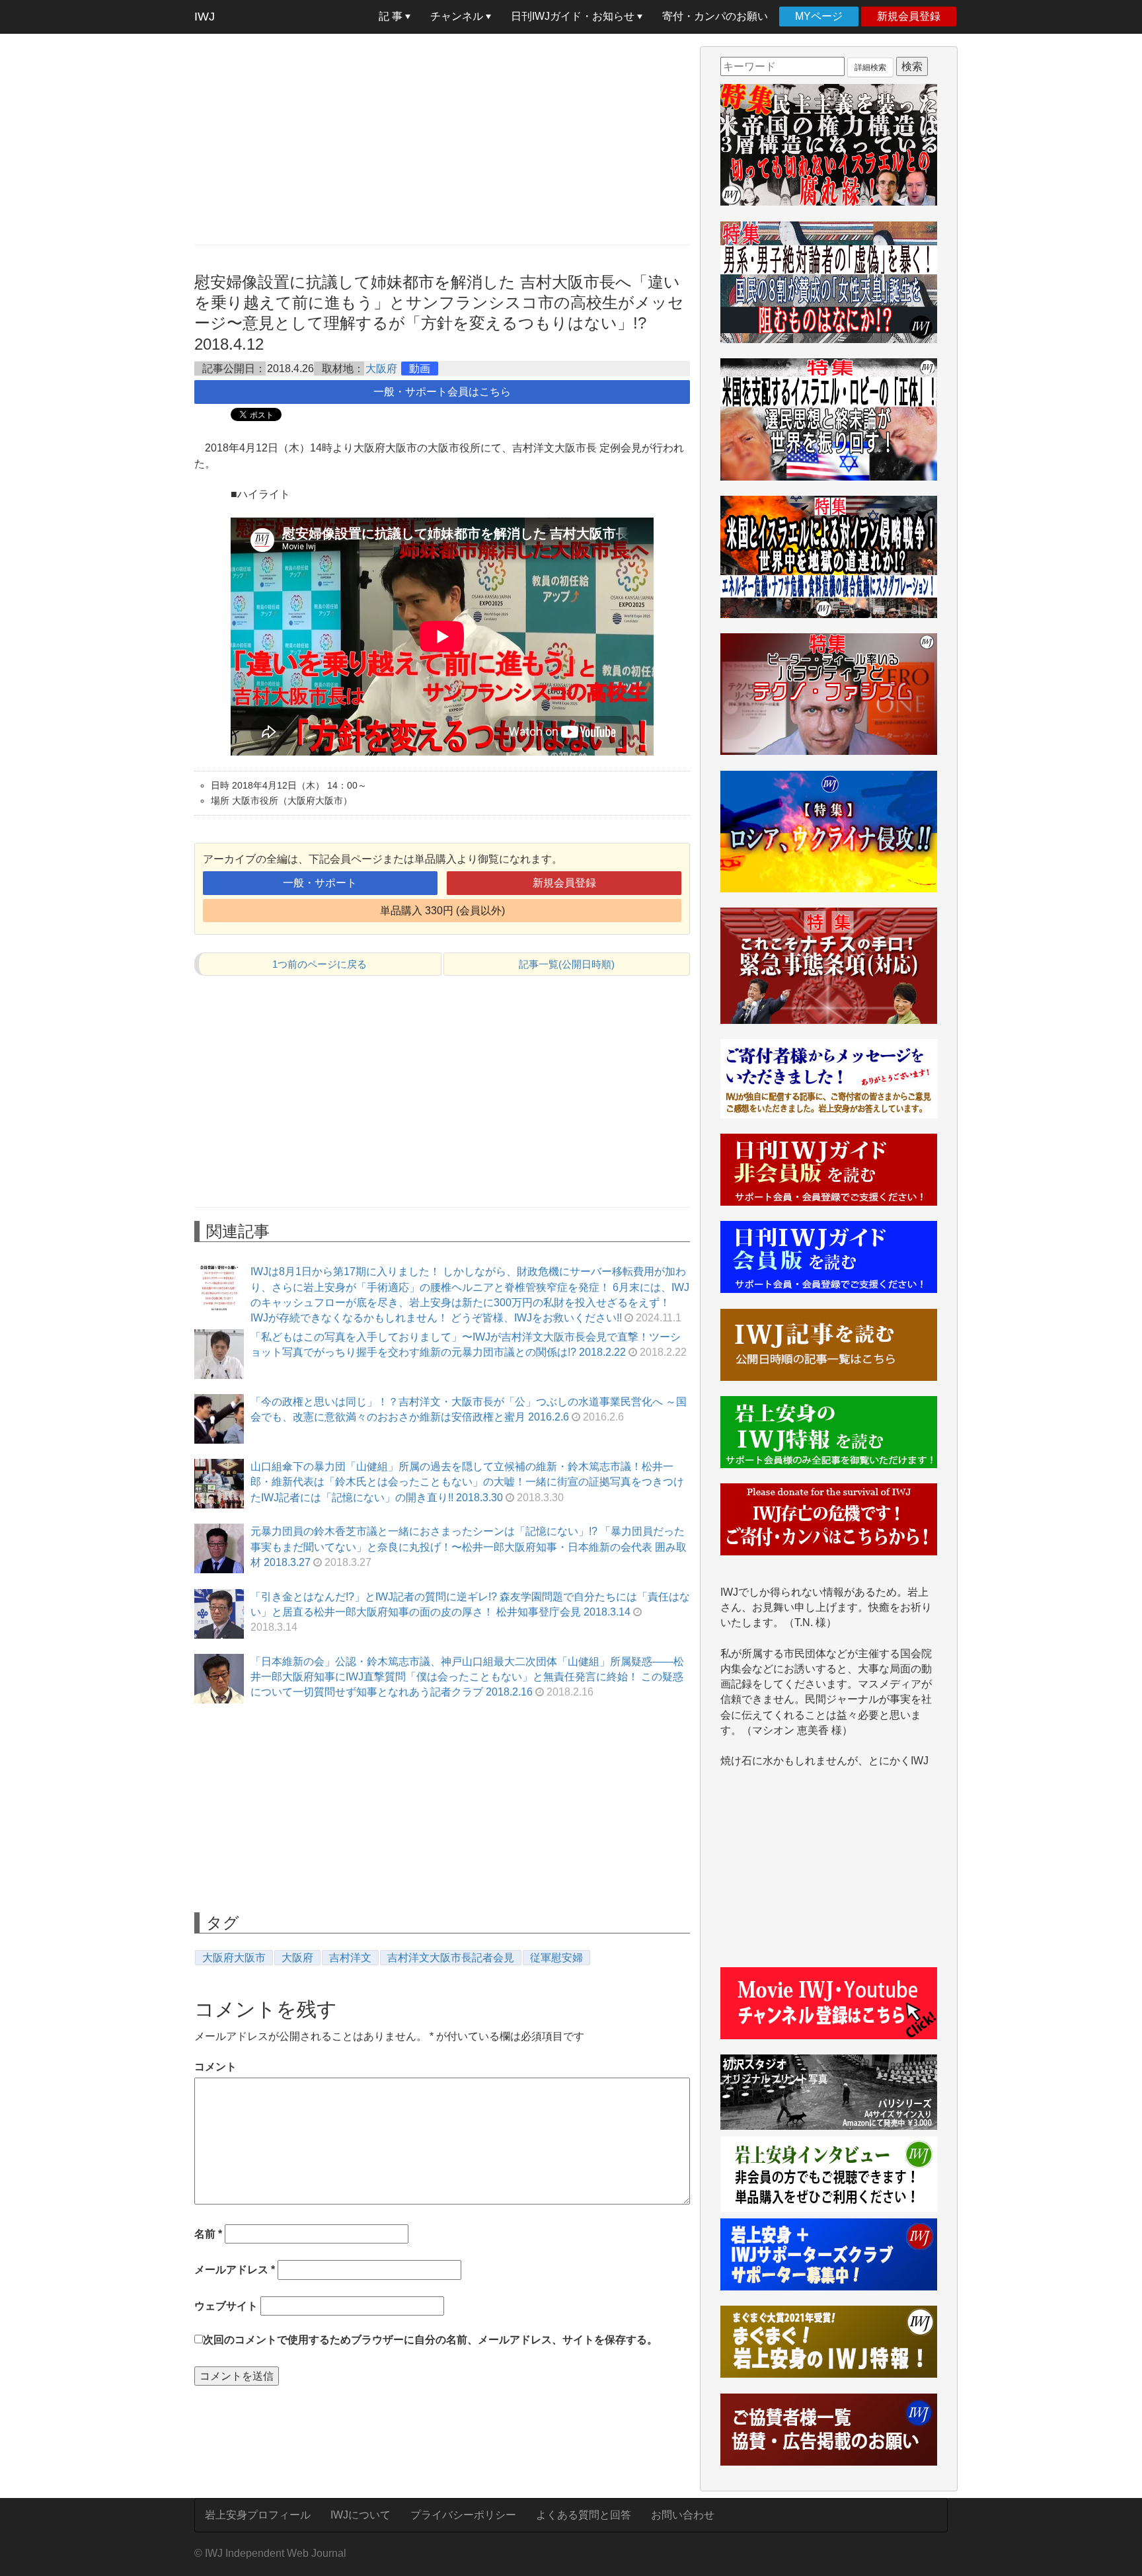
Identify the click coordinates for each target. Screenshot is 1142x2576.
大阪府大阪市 (234, 1958)
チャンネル (458, 16)
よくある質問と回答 (584, 2515)
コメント (215, 2067)
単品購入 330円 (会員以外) (442, 911)
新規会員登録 (909, 16)
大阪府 (381, 369)
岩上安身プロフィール (258, 2515)
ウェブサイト (226, 2306)
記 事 (392, 16)
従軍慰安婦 (556, 1958)
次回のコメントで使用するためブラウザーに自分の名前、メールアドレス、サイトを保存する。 (430, 2340)
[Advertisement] (442, 139)
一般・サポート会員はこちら (442, 392)
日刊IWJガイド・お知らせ (574, 16)
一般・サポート (320, 883)
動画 (420, 369)
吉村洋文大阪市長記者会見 (451, 1958)
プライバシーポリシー (463, 2515)
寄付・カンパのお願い (715, 16)
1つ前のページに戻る (320, 964)
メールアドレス (235, 2270)
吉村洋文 (350, 1958)
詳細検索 (870, 67)
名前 (208, 2234)
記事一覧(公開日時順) (567, 964)
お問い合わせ (683, 2515)
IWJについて (361, 2515)
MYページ (819, 16)
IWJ (205, 17)
